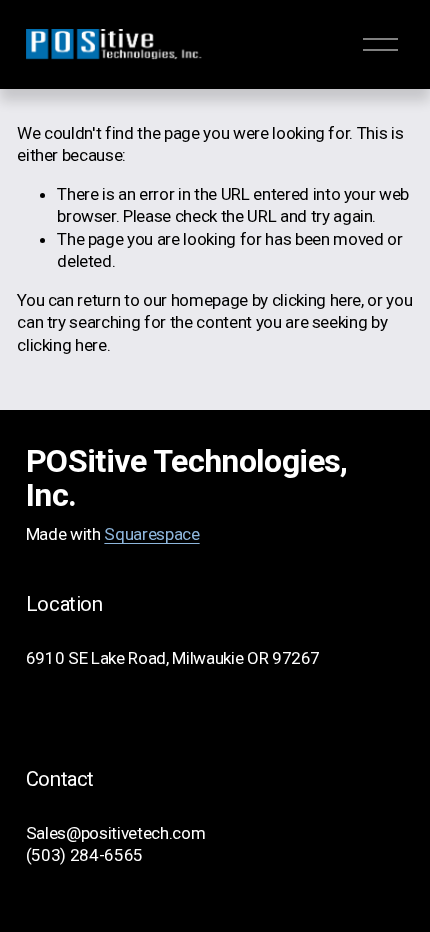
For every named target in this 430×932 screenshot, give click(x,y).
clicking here (317, 300)
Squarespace (151, 534)
